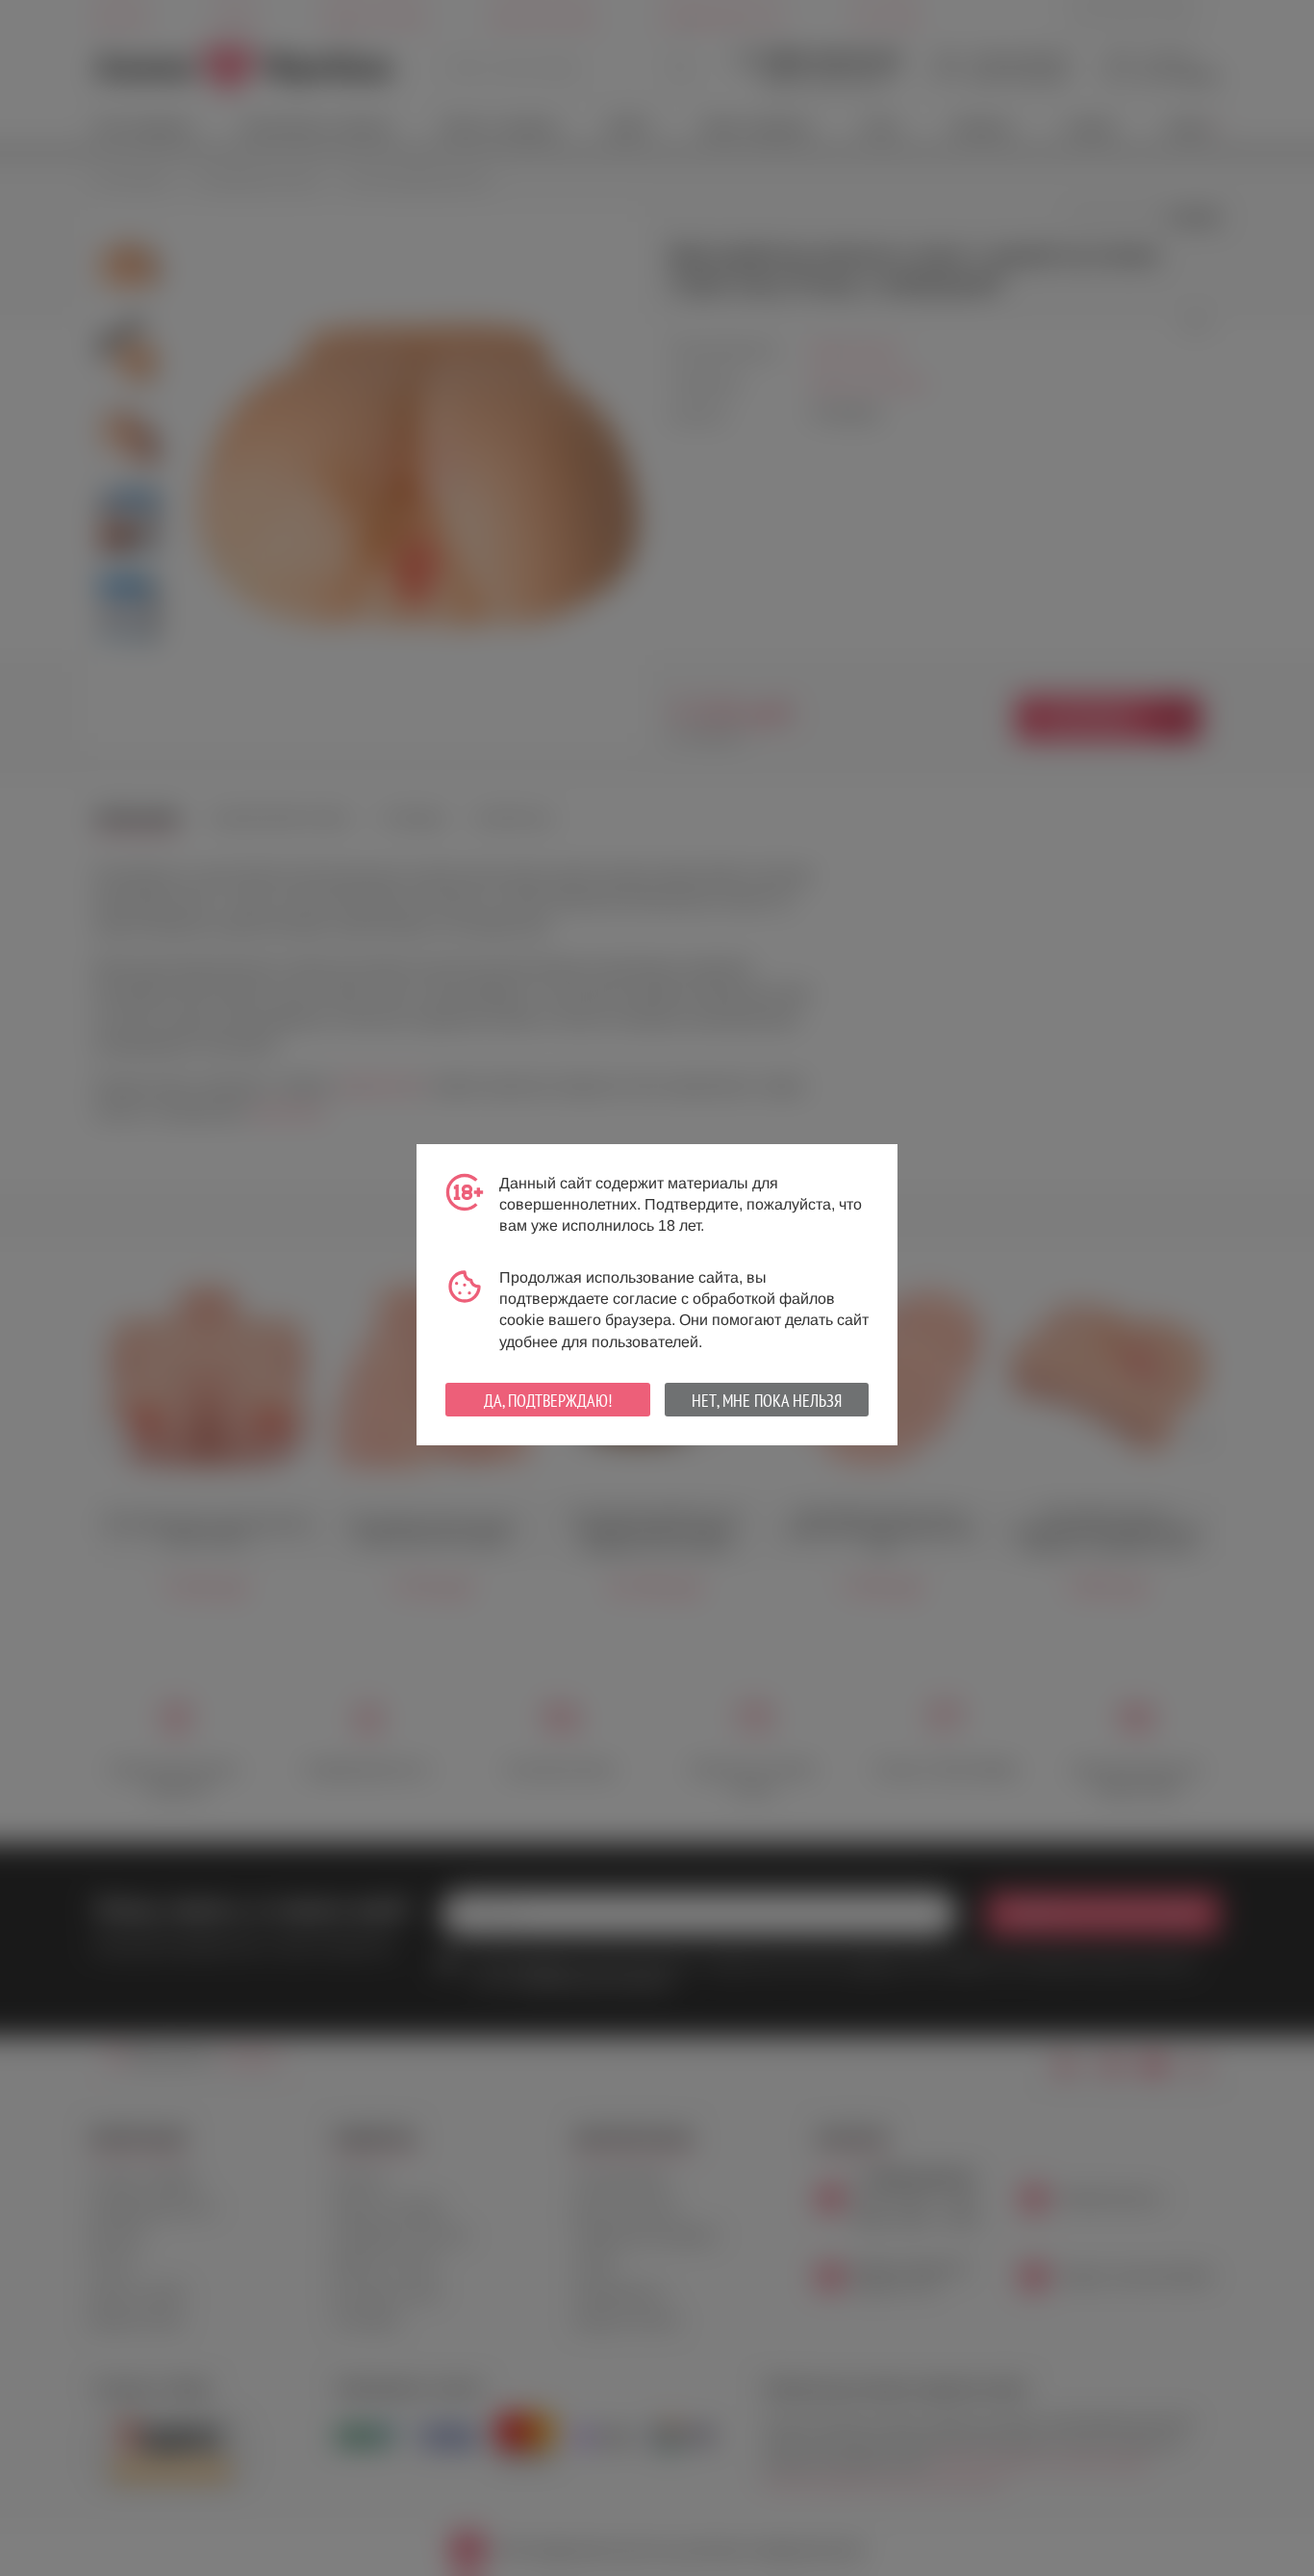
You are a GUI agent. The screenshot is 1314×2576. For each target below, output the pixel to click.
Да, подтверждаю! (548, 1401)
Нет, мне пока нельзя (767, 1401)
